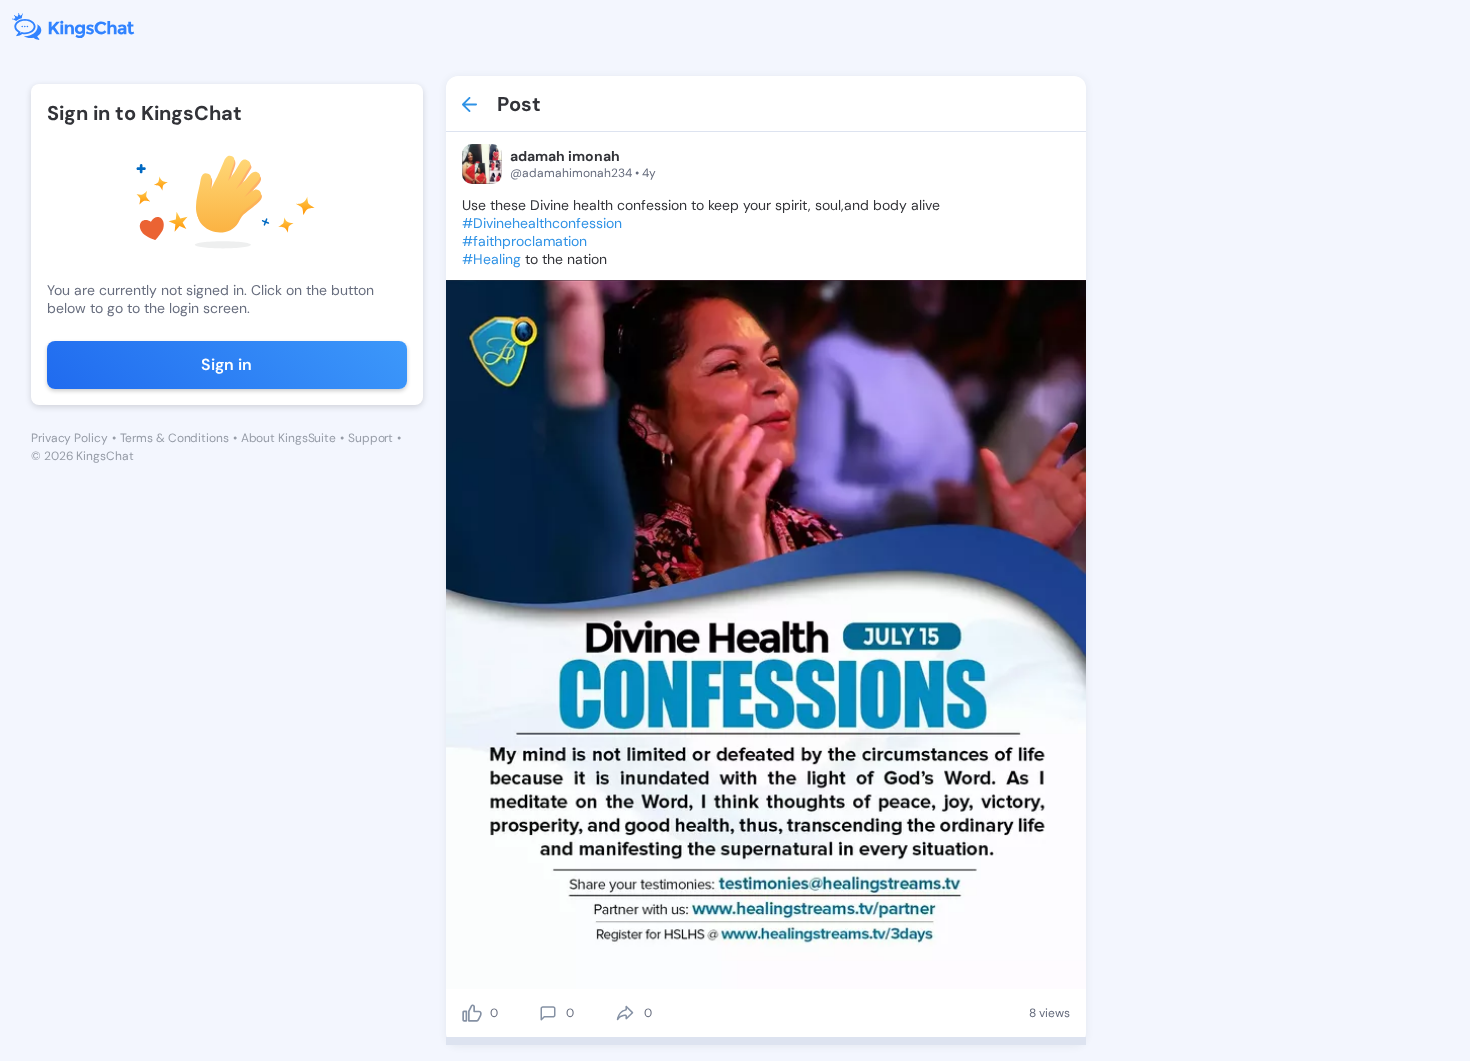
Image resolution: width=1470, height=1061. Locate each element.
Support (370, 438)
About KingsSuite (288, 438)
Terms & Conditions (174, 438)
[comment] (548, 1013)
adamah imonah (565, 156)
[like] (472, 1013)
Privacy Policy (69, 438)
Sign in (226, 364)
